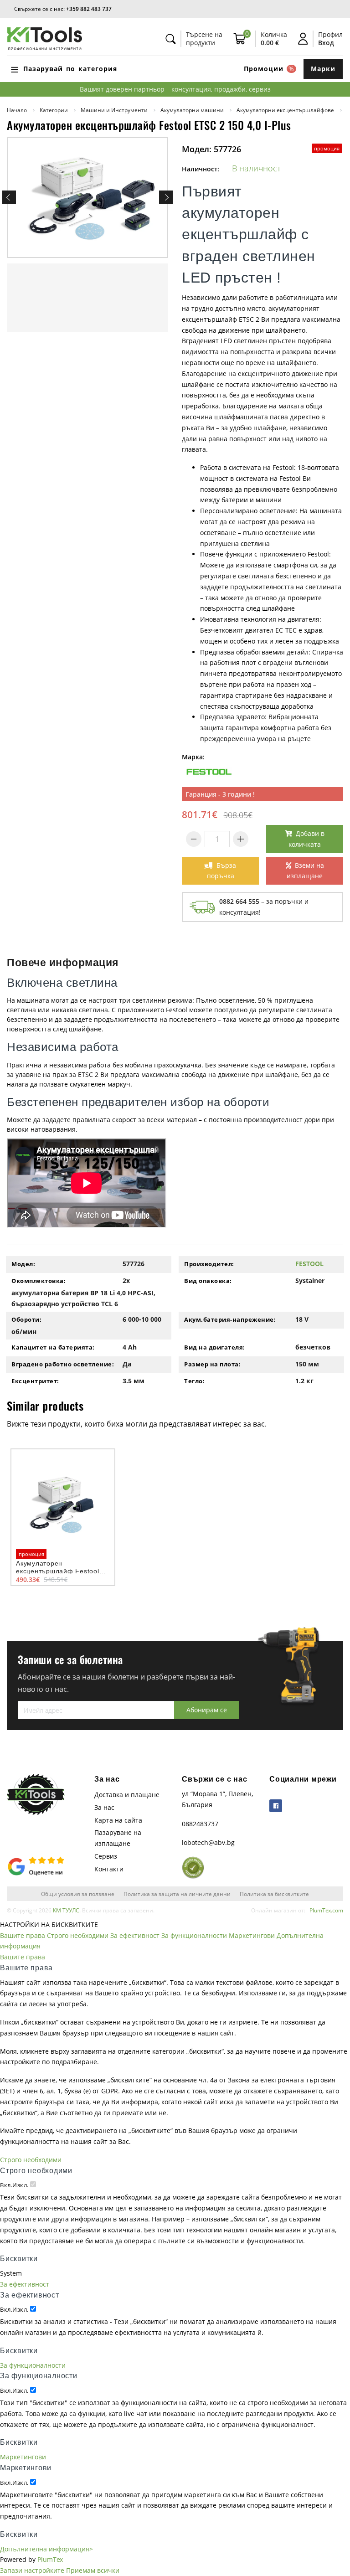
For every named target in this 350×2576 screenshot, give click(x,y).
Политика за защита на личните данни (177, 1894)
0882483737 (200, 1824)
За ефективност (135, 1935)
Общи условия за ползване (78, 1894)
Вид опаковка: (208, 1281)
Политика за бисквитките (274, 1894)
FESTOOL (309, 1264)
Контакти (109, 1869)
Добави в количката (306, 839)
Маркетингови (252, 1935)
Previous (9, 197)
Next (166, 197)
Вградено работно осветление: (63, 1364)
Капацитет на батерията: (53, 1347)
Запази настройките (32, 2570)
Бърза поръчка (222, 871)
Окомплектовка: (39, 1281)
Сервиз (106, 1856)
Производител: (209, 1264)
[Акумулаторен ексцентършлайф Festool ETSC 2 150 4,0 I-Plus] (87, 198)
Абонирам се (207, 1710)
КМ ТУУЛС (66, 1910)
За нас (104, 1807)
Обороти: (26, 1319)
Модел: (23, 1264)
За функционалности (194, 1935)
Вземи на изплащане (305, 871)
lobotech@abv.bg (208, 1842)
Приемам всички (93, 2570)
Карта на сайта (118, 1820)
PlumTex (50, 2559)
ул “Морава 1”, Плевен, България (217, 1799)
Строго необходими (78, 1935)
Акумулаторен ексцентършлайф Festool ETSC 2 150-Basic (58, 1571)
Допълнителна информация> (46, 2549)
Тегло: (194, 1381)
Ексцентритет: (35, 1381)
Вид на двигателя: (215, 1347)
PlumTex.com (326, 1910)
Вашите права (23, 1935)
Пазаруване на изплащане (118, 1838)
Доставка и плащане (127, 1795)
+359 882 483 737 (89, 9)
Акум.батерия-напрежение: (230, 1319)
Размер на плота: (212, 1364)
